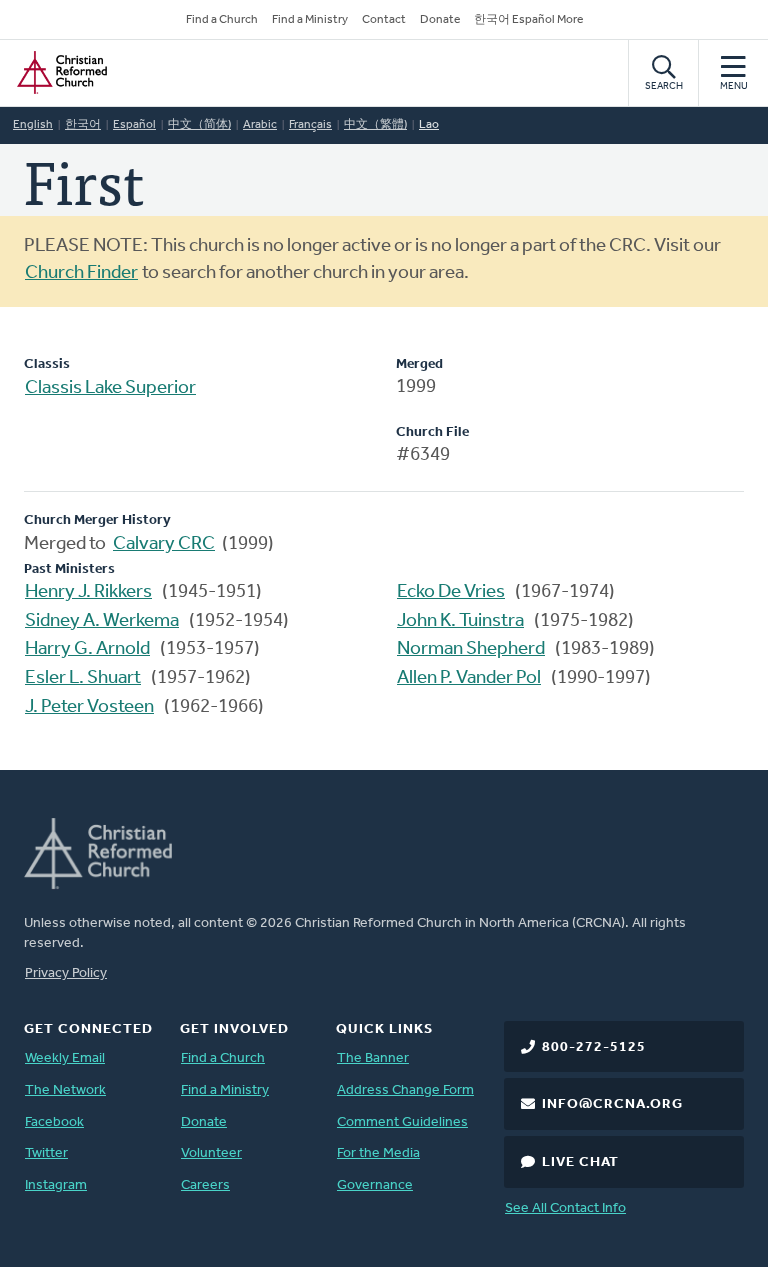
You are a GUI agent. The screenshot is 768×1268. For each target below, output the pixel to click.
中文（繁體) (375, 125)
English (33, 125)
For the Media (378, 1153)
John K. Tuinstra (460, 621)
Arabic (260, 125)
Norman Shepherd (471, 649)
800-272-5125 (594, 1047)
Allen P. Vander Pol (469, 678)
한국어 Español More (528, 20)
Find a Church (222, 20)
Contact (384, 20)
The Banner (373, 1058)
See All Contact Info (565, 1208)
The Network (65, 1090)
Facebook (54, 1122)
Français (310, 125)
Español (134, 125)
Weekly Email (65, 1058)
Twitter (46, 1153)
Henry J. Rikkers (88, 592)
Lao (429, 125)
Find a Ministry (310, 20)
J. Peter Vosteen (89, 707)
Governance (375, 1185)
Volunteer (211, 1153)
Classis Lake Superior (110, 388)
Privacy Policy (66, 973)
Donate (440, 20)
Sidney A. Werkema (102, 621)
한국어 (83, 125)
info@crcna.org (612, 1104)
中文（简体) (199, 125)
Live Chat (580, 1162)
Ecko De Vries (451, 592)
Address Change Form (405, 1090)
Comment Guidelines (402, 1122)
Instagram (56, 1185)
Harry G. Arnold (87, 649)
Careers (205, 1185)
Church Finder (81, 273)
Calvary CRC (164, 544)
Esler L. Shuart (83, 678)
